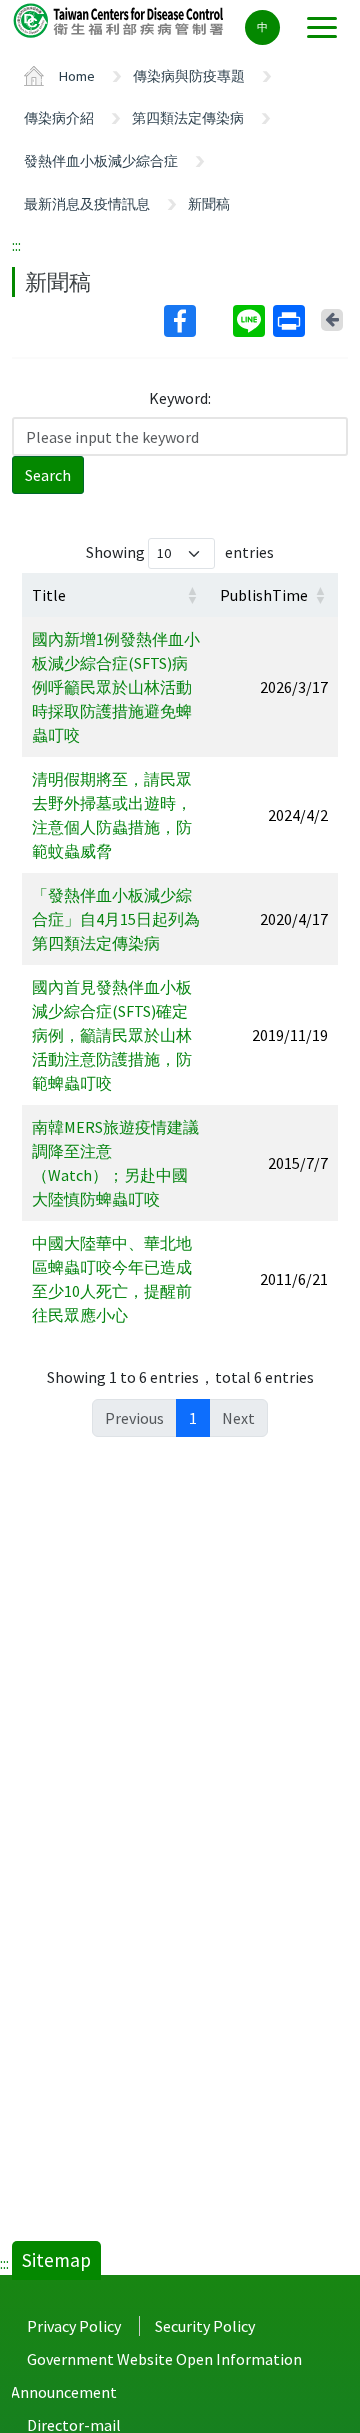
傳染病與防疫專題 (189, 76)
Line (251, 321)
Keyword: (180, 398)
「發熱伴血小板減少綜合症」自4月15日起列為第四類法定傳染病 (116, 919)
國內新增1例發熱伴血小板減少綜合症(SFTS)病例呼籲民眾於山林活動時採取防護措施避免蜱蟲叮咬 (116, 687)
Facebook (196, 321)
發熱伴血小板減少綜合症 (101, 161)
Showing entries (180, 552)
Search (48, 475)
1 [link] (193, 1418)
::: (16, 245)
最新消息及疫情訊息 (87, 204)
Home (77, 76)
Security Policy (205, 2326)
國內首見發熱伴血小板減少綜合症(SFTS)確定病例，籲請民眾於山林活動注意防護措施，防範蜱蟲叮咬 (112, 1035)
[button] (192, 595)
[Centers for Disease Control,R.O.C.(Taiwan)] (120, 19)
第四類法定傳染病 (188, 118)
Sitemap (56, 2260)
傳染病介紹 (59, 118)
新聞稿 (209, 204)
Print (291, 321)
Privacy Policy (74, 2326)
